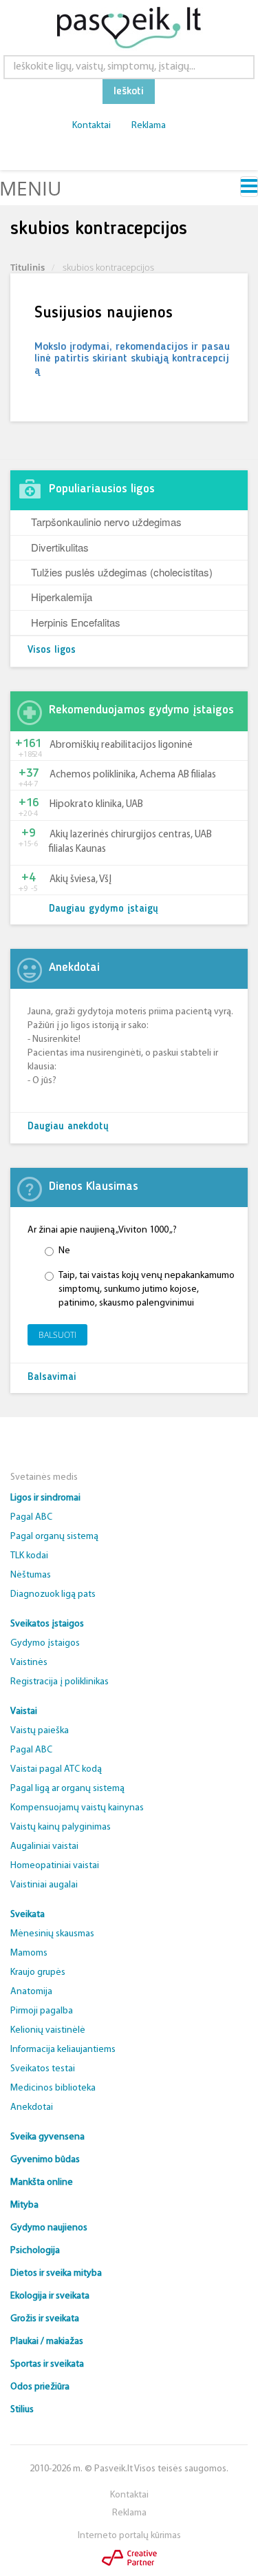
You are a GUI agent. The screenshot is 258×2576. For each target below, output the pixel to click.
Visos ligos (52, 650)
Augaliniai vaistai (44, 1846)
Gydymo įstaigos (45, 1643)
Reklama (149, 126)
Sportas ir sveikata (47, 2364)
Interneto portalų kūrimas (129, 2536)
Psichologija (35, 2251)
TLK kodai (29, 1556)
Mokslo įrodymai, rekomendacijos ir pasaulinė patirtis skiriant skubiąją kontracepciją (132, 359)
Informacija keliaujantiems (63, 2050)
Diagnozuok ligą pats (53, 1594)
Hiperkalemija (62, 597)
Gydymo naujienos (49, 2228)
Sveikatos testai (43, 2069)
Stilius (22, 2410)
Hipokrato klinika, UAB (96, 805)
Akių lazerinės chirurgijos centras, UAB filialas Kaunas (130, 842)
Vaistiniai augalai (44, 1885)
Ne (64, 1251)
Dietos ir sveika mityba (56, 2273)
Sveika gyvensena (47, 2137)
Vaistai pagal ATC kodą (56, 1769)
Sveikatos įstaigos (47, 1624)
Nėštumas (31, 1575)
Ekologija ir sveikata (50, 2296)
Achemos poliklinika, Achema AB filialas (133, 775)
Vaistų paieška (40, 1731)
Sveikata (28, 1915)
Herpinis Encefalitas (76, 622)
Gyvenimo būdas (45, 2160)
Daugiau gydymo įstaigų (104, 909)
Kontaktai (92, 126)
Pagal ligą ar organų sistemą (67, 1789)
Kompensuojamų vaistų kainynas (77, 1808)
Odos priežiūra (40, 2387)
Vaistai (24, 1711)
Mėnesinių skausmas (52, 1934)
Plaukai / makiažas (47, 2342)
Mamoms (29, 1953)
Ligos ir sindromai (45, 1498)
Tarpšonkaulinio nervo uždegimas (106, 522)
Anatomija (31, 1992)
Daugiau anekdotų (68, 1127)
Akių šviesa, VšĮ (80, 880)
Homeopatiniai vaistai (55, 1866)
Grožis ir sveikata (45, 2319)
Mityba (24, 2205)
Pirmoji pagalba (42, 2011)
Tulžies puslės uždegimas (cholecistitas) (122, 572)
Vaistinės (29, 1663)
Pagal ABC (31, 1517)
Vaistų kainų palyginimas (61, 1827)
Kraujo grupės (38, 1972)
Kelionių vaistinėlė (48, 2030)
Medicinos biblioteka (53, 2088)
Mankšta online (42, 2182)
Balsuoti (57, 1335)
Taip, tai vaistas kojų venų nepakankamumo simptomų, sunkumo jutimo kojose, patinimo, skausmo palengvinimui (147, 1289)
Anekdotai (32, 2107)
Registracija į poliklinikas (60, 1682)
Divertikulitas (60, 547)
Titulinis (28, 267)
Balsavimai (52, 1378)
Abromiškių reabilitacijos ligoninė (121, 745)
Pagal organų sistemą (54, 1537)
